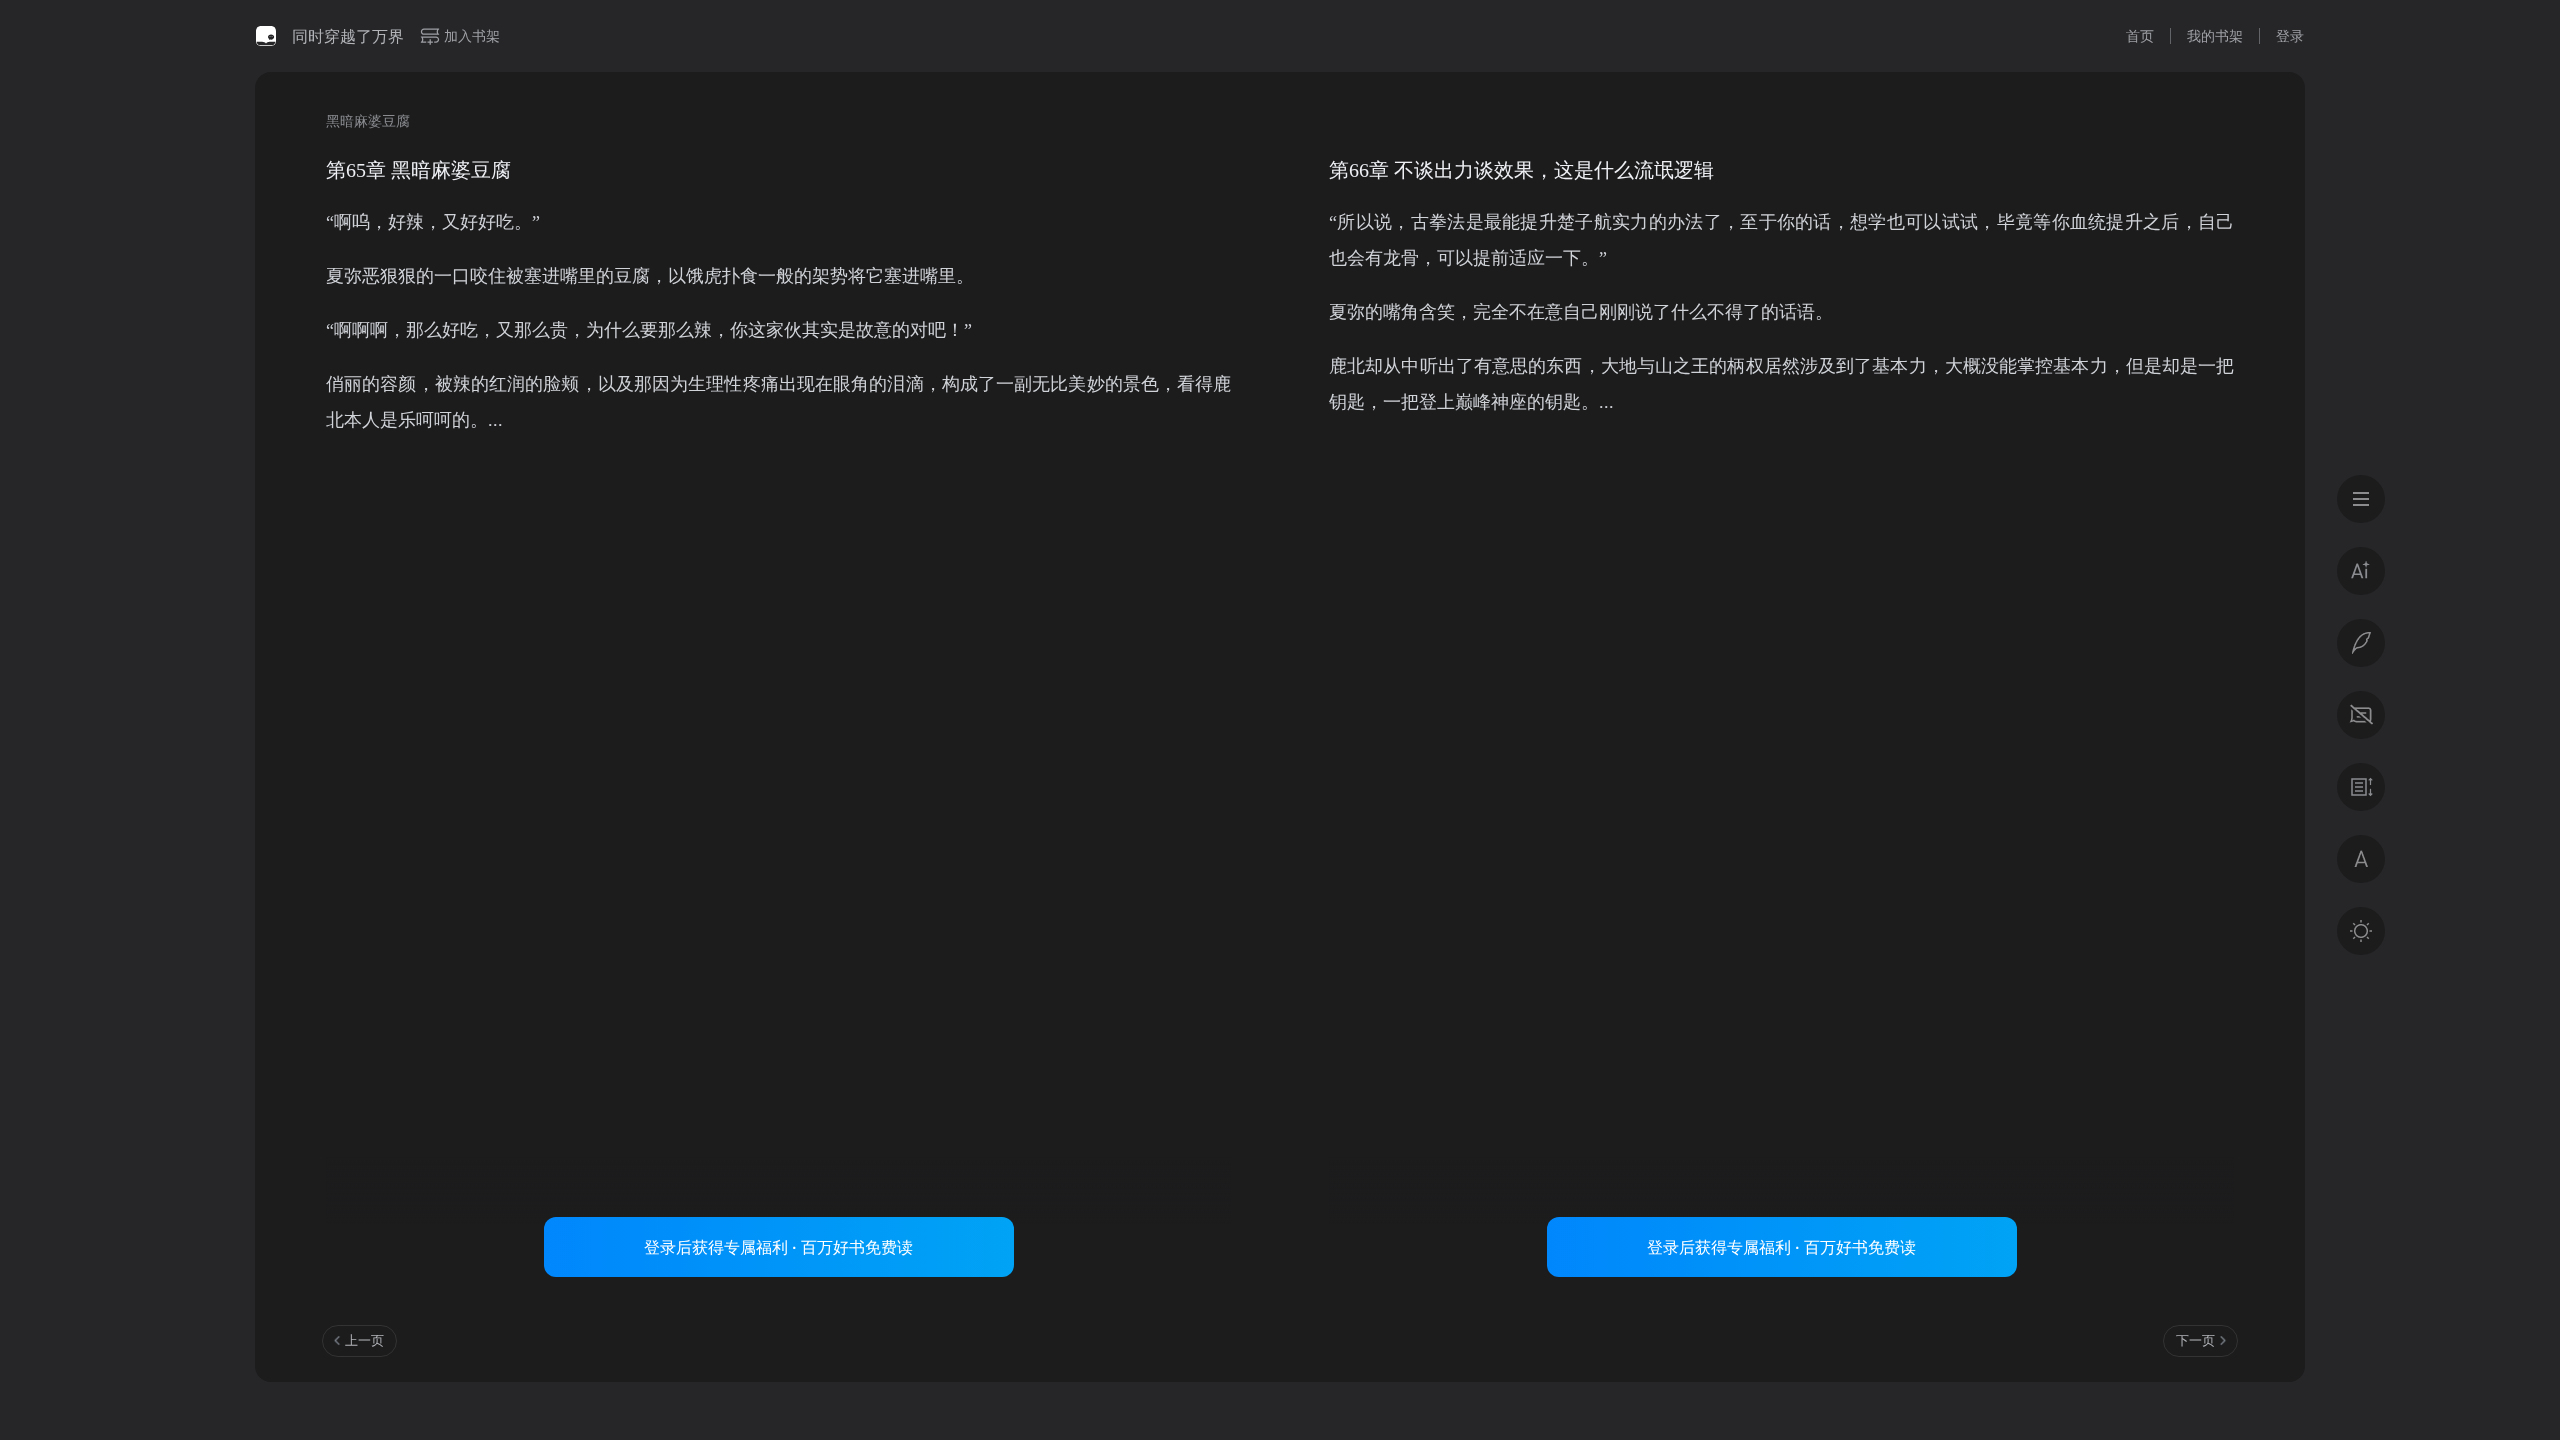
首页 (2140, 35)
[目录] (2361, 499)
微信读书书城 (266, 36)
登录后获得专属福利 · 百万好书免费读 (778, 1247)
